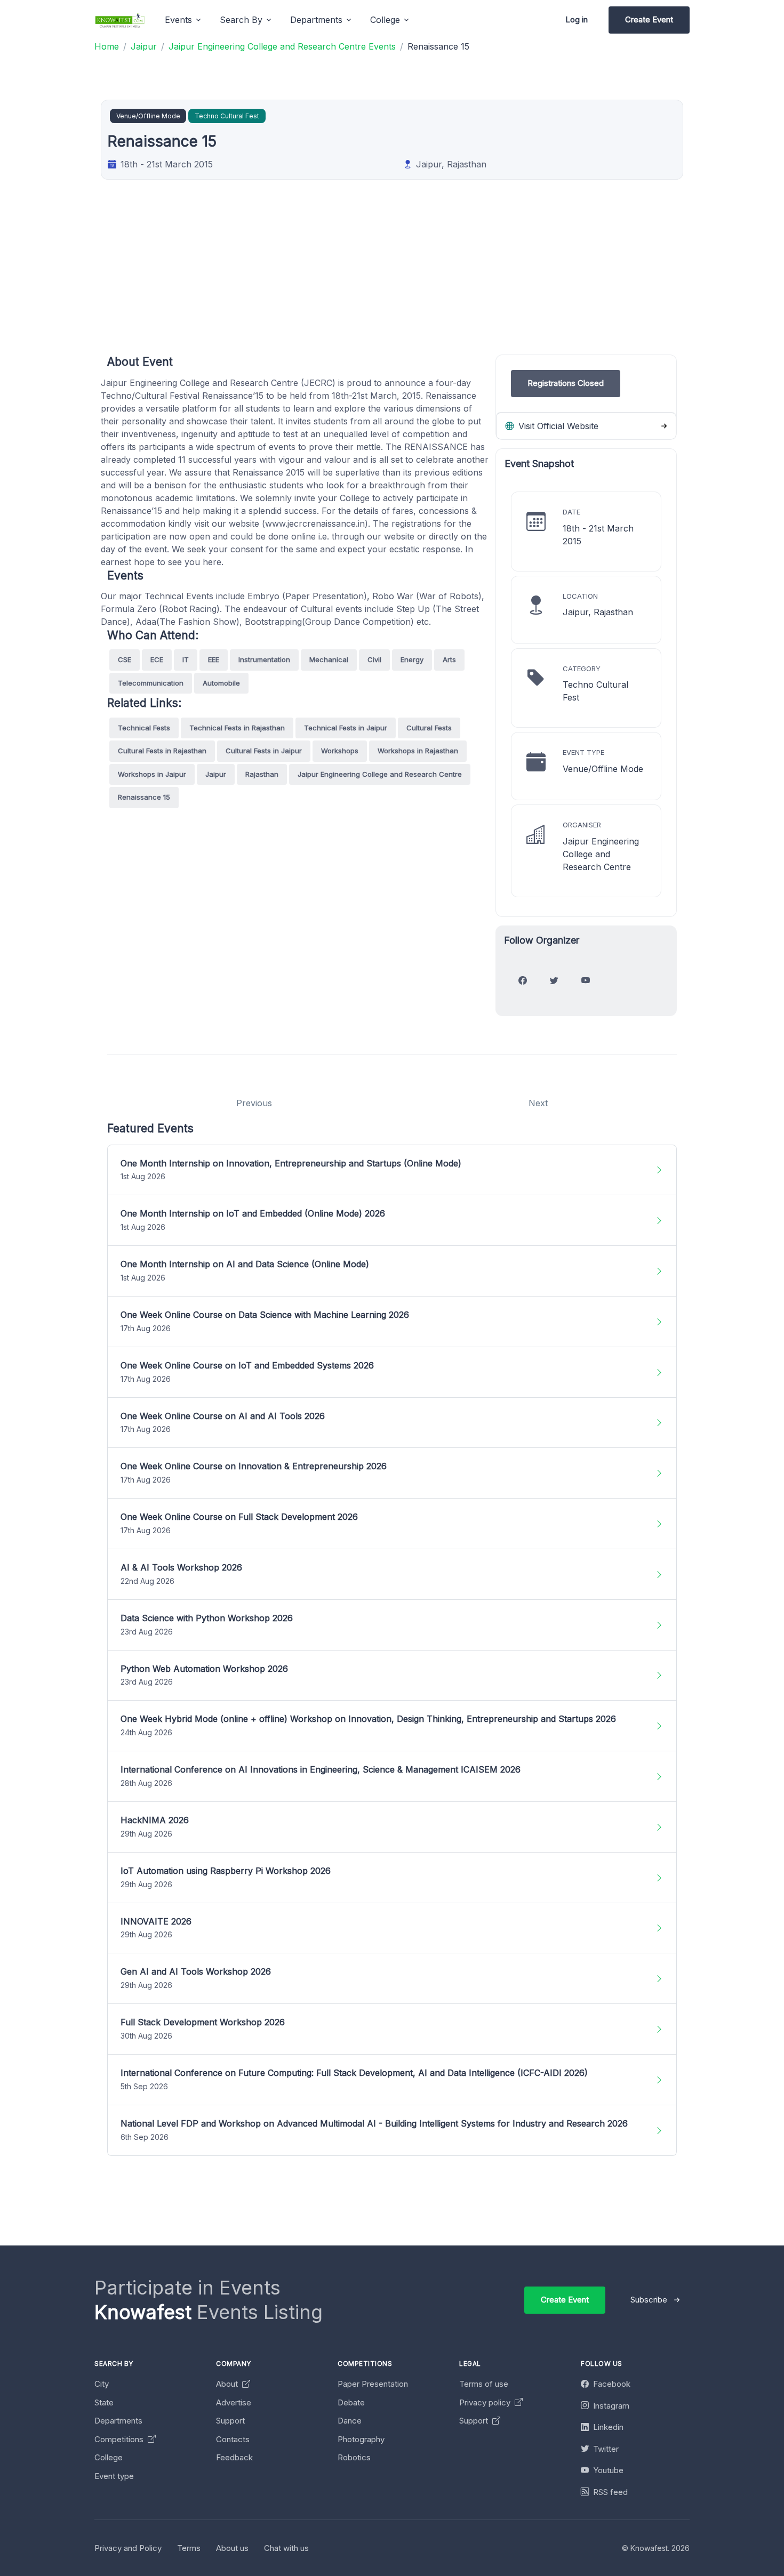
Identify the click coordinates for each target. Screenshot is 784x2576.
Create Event (649, 19)
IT (186, 659)
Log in (577, 19)
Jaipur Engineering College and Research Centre (380, 774)
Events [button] (178, 20)
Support (230, 2421)
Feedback (234, 2457)
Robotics (354, 2457)
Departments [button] (316, 20)
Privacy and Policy (128, 2548)
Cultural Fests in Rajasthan (162, 751)
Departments (118, 2421)
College (109, 2457)
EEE (214, 659)
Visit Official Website (557, 426)
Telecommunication (151, 683)
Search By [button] (241, 20)
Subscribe (649, 2300)
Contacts (233, 2439)
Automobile (221, 683)
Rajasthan (262, 774)
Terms (189, 2548)
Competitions (120, 2439)
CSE (125, 659)
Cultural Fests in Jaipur (264, 751)
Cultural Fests (429, 728)
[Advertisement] (427, 280)
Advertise (234, 2402)
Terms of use (484, 2384)
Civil (374, 659)
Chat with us (286, 2548)
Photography (361, 2439)
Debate (351, 2402)
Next (538, 1103)
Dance (350, 2421)
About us (232, 2548)
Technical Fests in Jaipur (346, 728)
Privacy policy (486, 2402)
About (228, 2384)
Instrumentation (264, 659)
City (102, 2384)
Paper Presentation (373, 2384)
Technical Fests (144, 728)
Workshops (340, 751)
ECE (157, 659)
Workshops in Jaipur (152, 774)
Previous (254, 1103)
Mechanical (329, 659)
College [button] (385, 20)
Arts (449, 659)
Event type (114, 2476)
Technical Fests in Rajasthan (237, 728)
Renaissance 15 (144, 797)
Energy (412, 659)
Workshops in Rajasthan (418, 751)
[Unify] (120, 20)
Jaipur (216, 774)
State (104, 2402)
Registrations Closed (566, 383)
